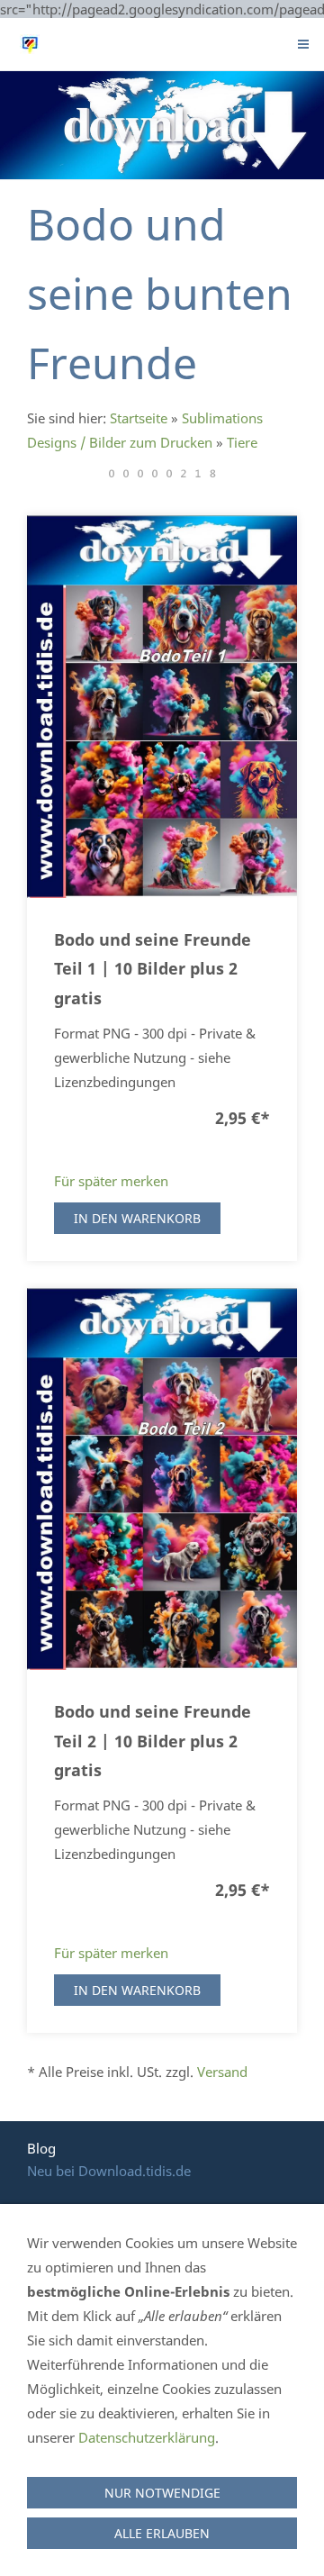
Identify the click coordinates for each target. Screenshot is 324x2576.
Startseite (139, 418)
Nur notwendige (162, 2493)
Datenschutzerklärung (147, 2437)
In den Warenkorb (137, 1218)
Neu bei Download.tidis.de (109, 2171)
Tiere (242, 442)
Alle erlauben (162, 2533)
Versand (222, 2072)
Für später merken (111, 1181)
